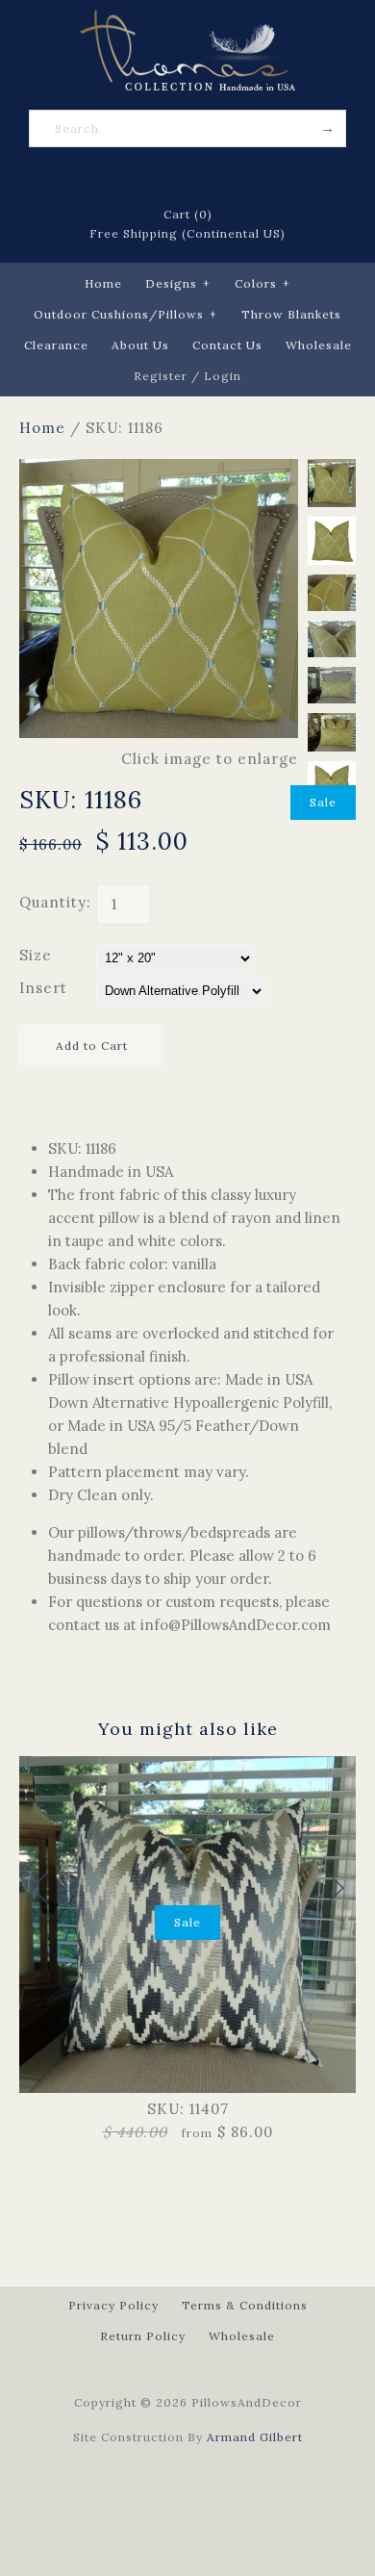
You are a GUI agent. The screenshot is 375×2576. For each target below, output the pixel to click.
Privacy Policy (113, 2305)
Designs (178, 283)
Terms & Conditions (245, 2305)
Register (161, 376)
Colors (262, 283)
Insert (43, 988)
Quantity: (55, 902)
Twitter (162, 177)
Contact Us (227, 345)
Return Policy (143, 2336)
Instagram (237, 177)
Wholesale (319, 345)
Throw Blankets (291, 314)
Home (103, 283)
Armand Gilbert (255, 2437)
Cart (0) (188, 214)
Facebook (137, 177)
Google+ (212, 177)
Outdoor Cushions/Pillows (125, 314)
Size (36, 955)
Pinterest (187, 177)
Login (223, 376)
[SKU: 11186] (159, 470)
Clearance (56, 345)
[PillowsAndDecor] (187, 21)
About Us (140, 345)
